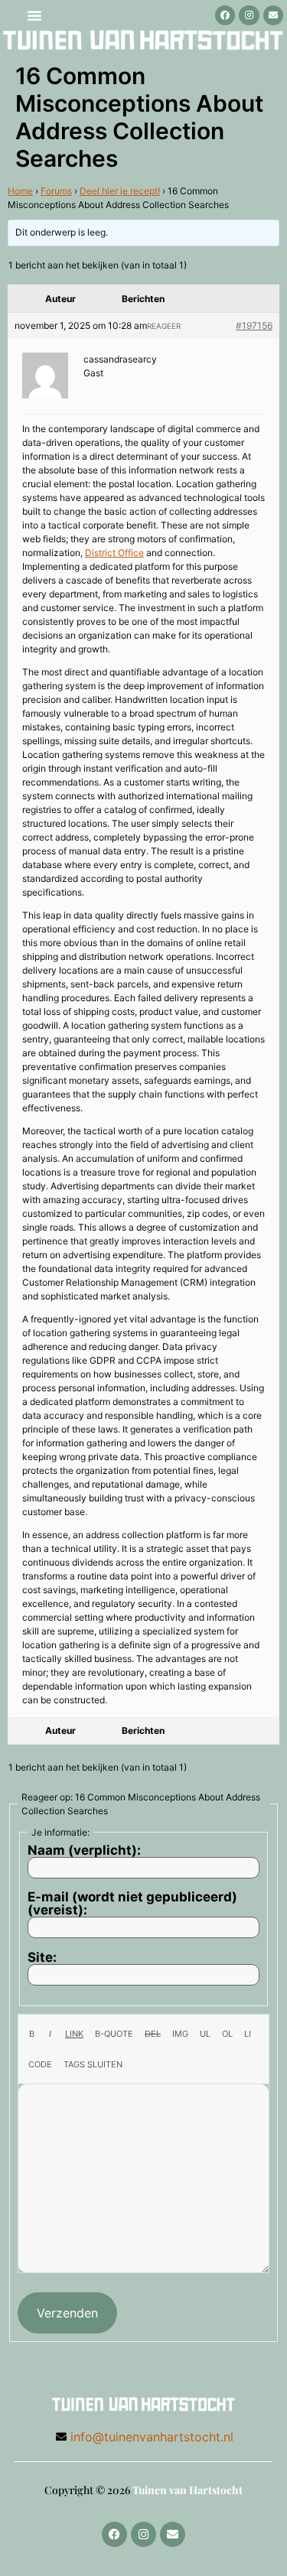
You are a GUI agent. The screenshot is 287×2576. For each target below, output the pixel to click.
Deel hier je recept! (120, 191)
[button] (34, 15)
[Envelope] (273, 15)
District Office (114, 553)
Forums (56, 191)
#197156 (254, 325)
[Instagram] (249, 15)
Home (20, 191)
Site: (42, 1958)
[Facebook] (225, 15)
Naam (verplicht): (84, 1851)
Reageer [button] (164, 326)
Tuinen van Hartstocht (188, 2490)
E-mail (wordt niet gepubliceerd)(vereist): (132, 1904)
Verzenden (67, 2313)
